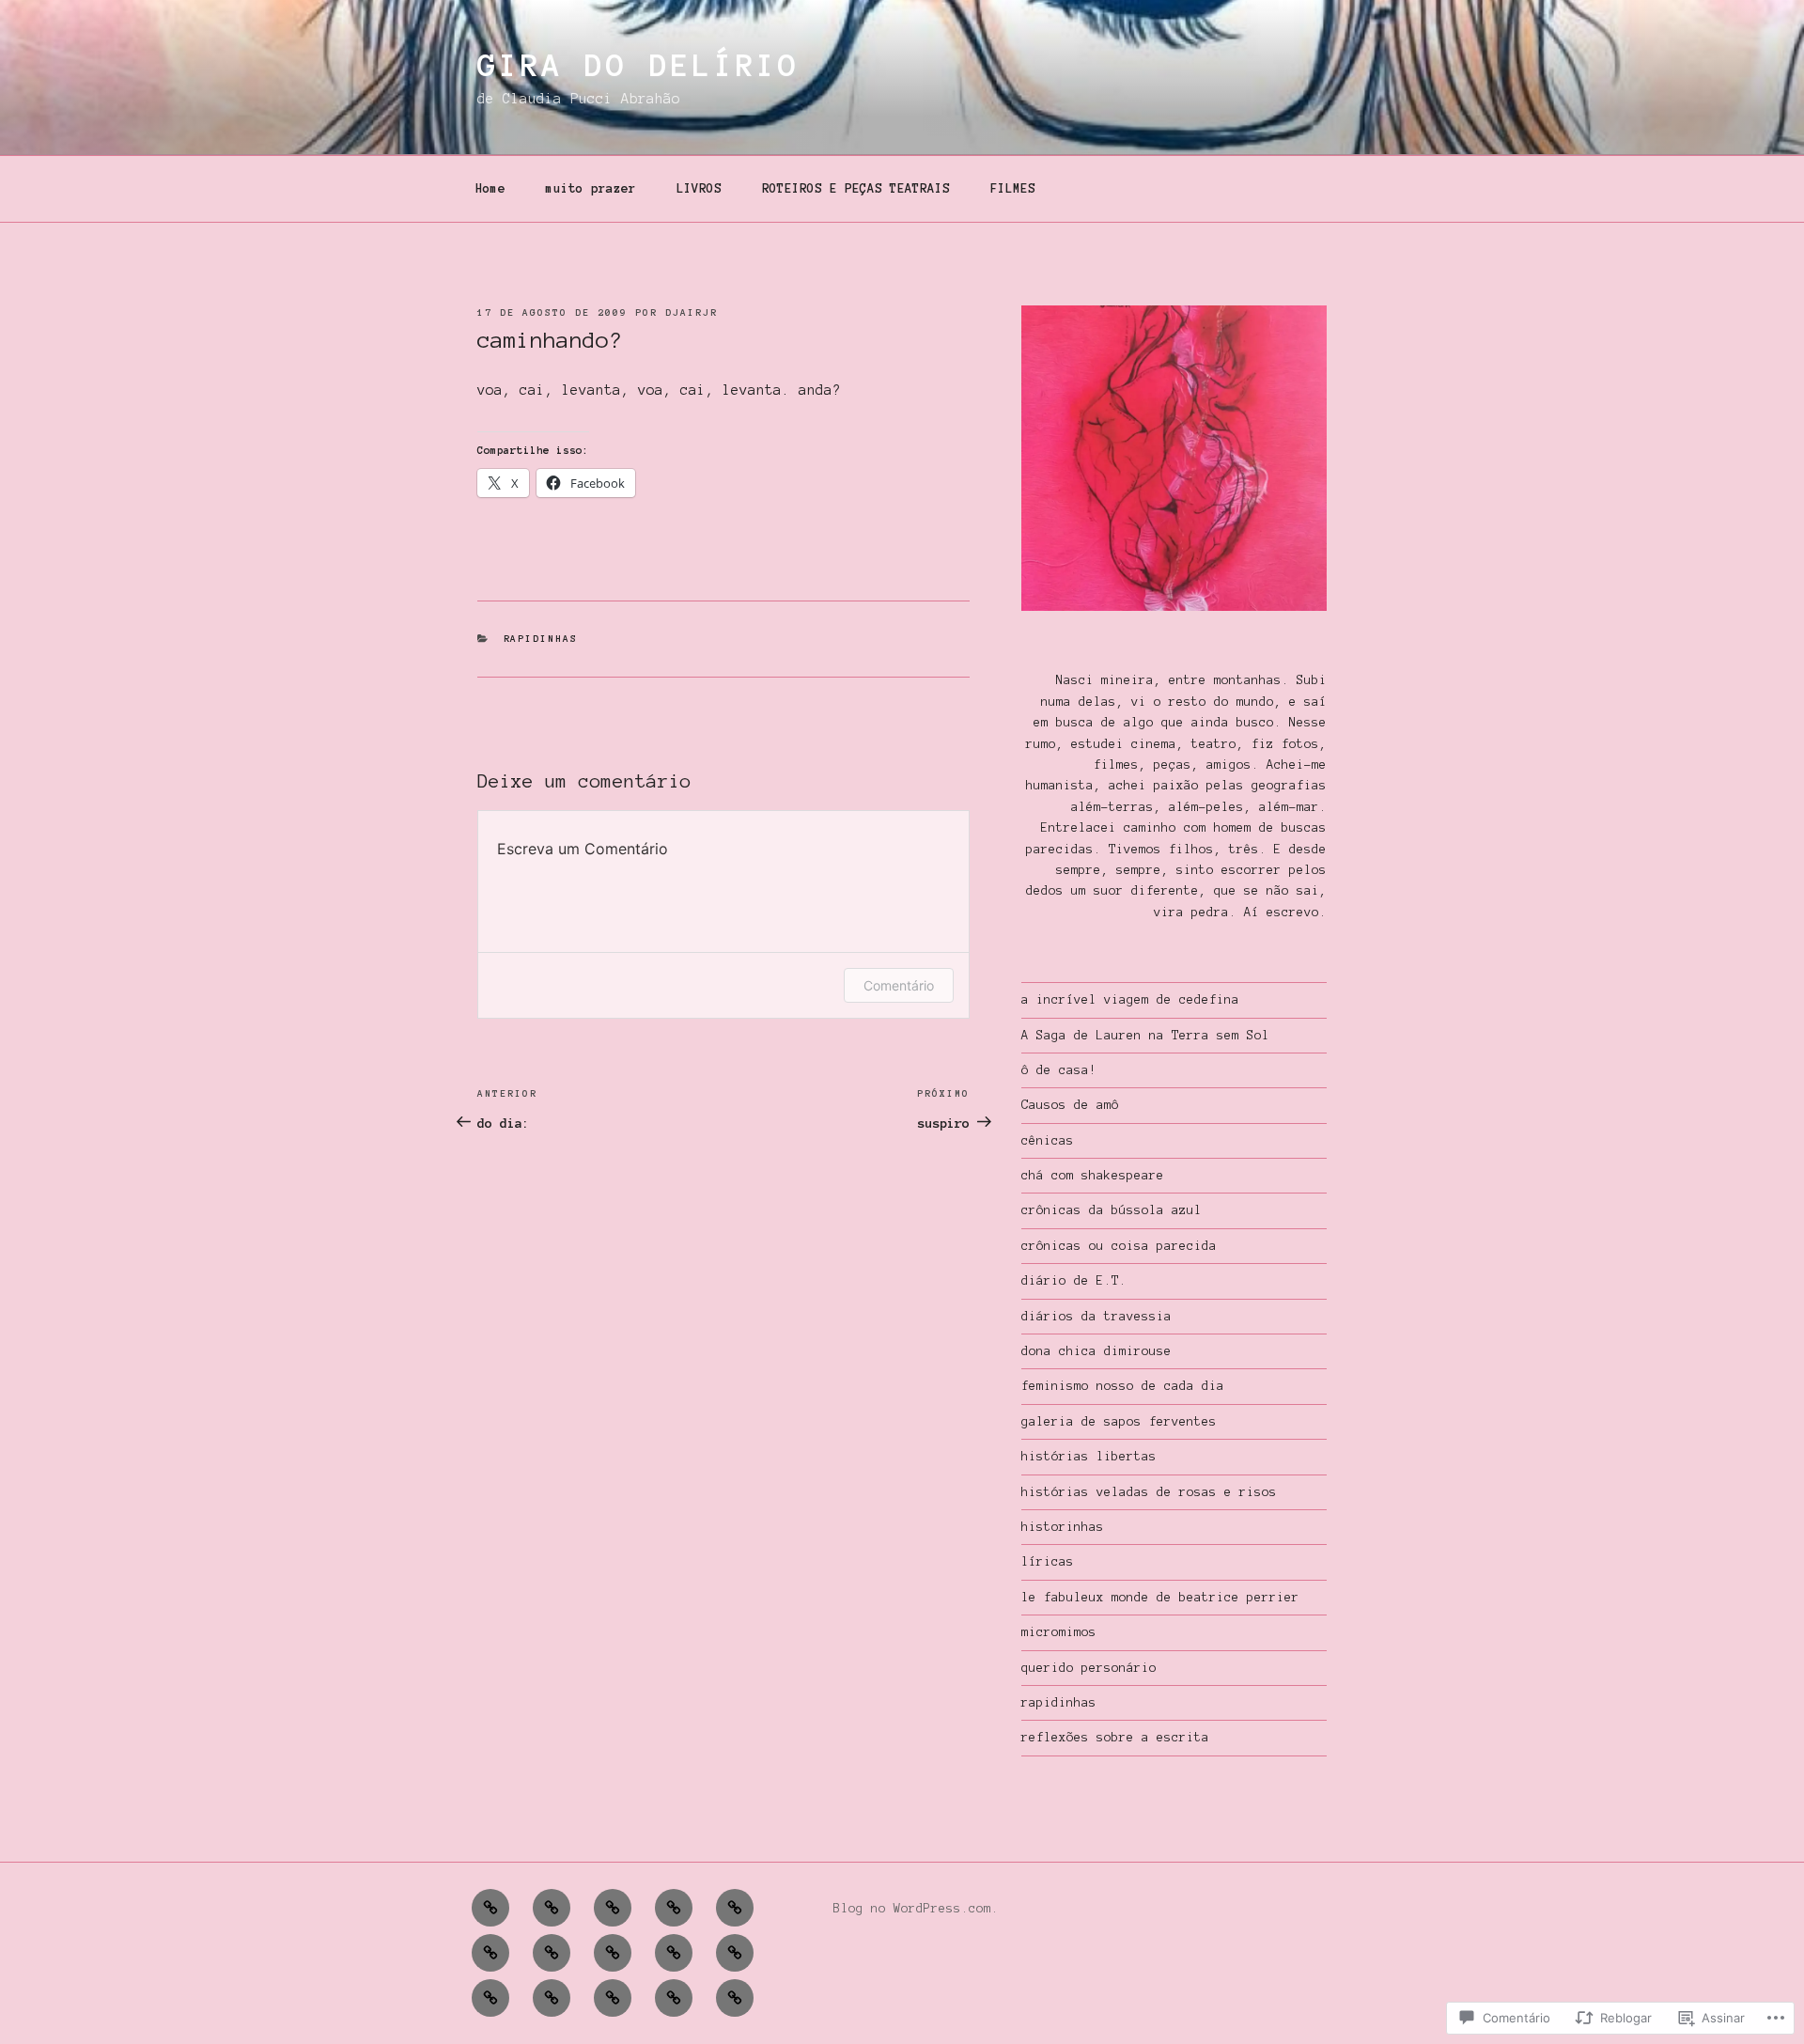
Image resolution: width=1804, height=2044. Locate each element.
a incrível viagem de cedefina (1130, 1000)
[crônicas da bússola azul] (490, 1998)
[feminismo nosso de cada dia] (674, 1908)
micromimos (1059, 1632)
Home (490, 189)
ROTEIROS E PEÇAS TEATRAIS (856, 189)
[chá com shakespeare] (613, 1953)
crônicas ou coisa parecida (1119, 1246)
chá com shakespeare (1093, 1176)
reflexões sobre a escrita (1115, 1738)
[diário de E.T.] (735, 1998)
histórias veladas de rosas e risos (1149, 1492)
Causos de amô (1070, 1105)
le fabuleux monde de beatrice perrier (1160, 1598)
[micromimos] (613, 1998)
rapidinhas (541, 639)
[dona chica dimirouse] (552, 1998)
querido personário (1089, 1668)
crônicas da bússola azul (1112, 1210)
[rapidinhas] (552, 1953)
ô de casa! (1059, 1070)
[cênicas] (552, 1908)
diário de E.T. (1074, 1281)
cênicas (1048, 1141)
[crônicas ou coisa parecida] (613, 1908)
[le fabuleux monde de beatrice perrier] (735, 1953)
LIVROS (699, 189)
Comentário (899, 985)
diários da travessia (1096, 1317)
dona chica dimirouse (1096, 1351)
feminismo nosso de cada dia (1123, 1386)
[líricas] (490, 1908)
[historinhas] (490, 1953)
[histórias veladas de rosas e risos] (674, 1998)
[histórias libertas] (674, 1953)
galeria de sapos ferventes (1119, 1422)
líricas (1048, 1562)
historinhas (1063, 1527)
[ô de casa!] (735, 1908)
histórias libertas (1089, 1457)
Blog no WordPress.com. (916, 1909)
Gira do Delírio (638, 66)
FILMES (1013, 189)
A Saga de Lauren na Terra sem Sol (1145, 1036)
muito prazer (591, 189)
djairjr (692, 312)
